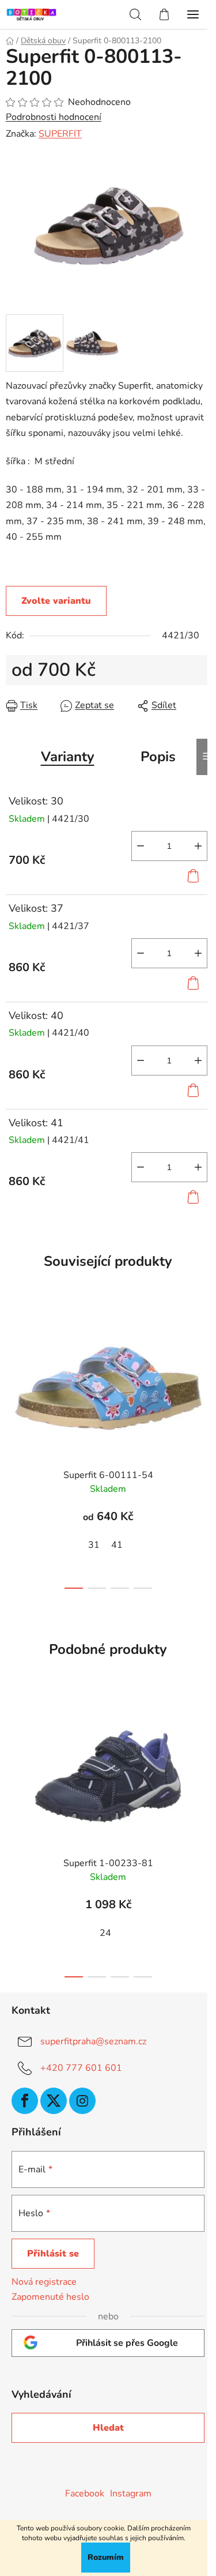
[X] (54, 2101)
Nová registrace (44, 2282)
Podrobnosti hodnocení (54, 117)
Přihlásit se (53, 2254)
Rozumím (106, 2557)
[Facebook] (25, 2101)
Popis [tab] (158, 757)
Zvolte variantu (56, 601)
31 (94, 1545)
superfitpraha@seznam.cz (93, 2041)
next (204, 1372)
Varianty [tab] (68, 757)
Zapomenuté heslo (50, 2297)
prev (12, 1372)
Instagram (131, 2494)
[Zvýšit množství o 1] (198, 846)
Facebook (85, 2494)
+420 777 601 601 (81, 2068)
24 (105, 1933)
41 (117, 1545)
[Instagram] (82, 2101)
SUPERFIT (60, 134)
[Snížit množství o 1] (141, 846)
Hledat (108, 2428)
